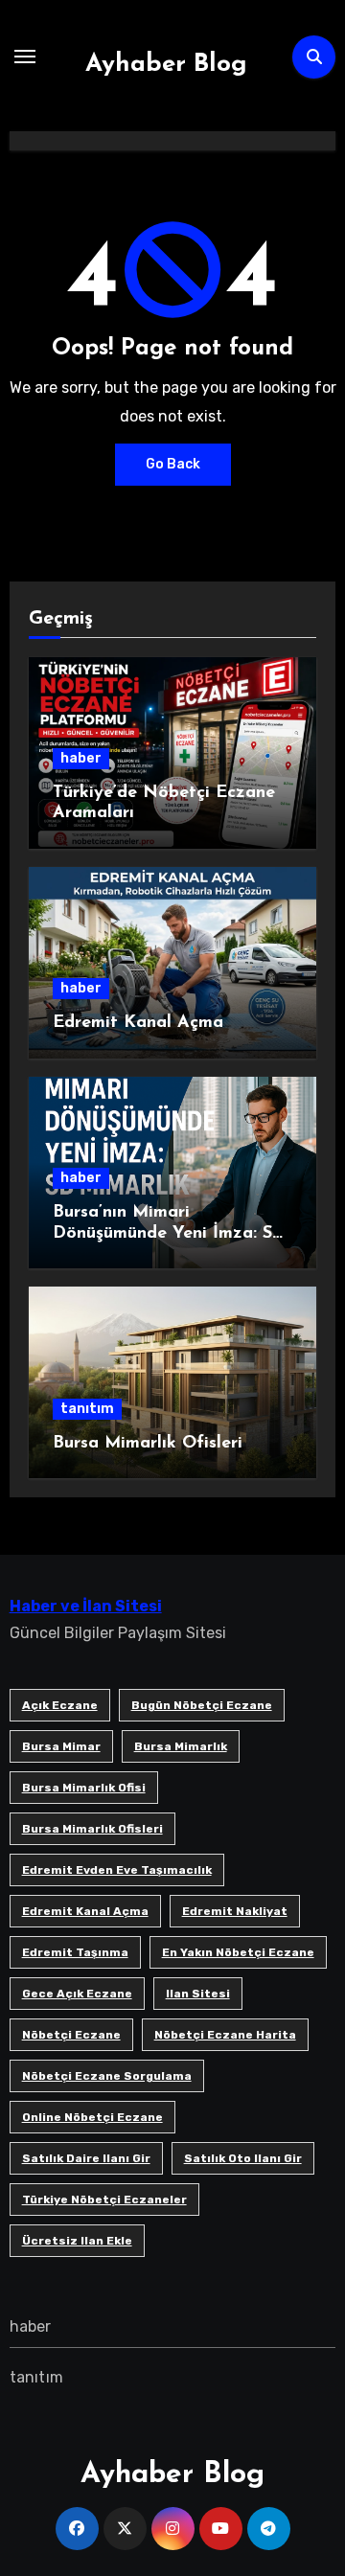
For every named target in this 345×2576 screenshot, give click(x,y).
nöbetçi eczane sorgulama (107, 2076)
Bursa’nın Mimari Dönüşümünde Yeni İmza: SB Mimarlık (168, 1233)
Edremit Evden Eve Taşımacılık (117, 1870)
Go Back (173, 464)
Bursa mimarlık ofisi (84, 1788)
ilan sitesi (198, 1994)
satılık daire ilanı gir (86, 2158)
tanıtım (87, 1409)
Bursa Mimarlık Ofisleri (148, 1444)
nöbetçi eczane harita (225, 2035)
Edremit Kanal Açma (138, 1023)
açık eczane (60, 1705)
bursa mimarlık (181, 1746)
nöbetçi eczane (71, 2035)
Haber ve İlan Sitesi (86, 1606)
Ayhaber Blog (166, 65)
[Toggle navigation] (25, 57)
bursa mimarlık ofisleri (92, 1829)
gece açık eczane (77, 1994)
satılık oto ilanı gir (243, 2158)
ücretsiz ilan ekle (77, 2241)
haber (81, 758)
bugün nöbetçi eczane (202, 1705)
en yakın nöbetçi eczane (238, 1952)
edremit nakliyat (235, 1911)
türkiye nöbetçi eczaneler (104, 2200)
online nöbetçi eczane (92, 2117)
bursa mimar (61, 1746)
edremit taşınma (75, 1952)
